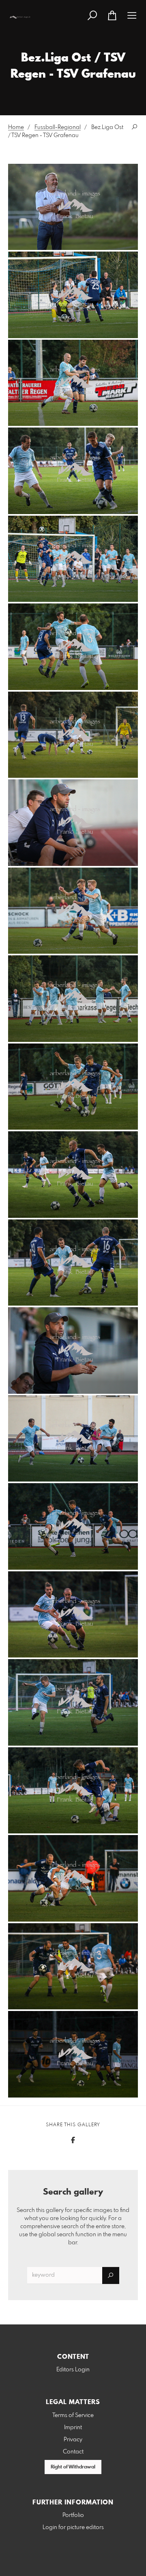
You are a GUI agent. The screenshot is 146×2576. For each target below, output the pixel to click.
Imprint (73, 2428)
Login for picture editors (73, 2527)
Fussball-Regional (58, 127)
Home (16, 127)
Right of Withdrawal (73, 2467)
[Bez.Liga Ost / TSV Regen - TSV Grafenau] (73, 207)
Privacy (73, 2440)
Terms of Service (73, 2415)
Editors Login (73, 2370)
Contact (73, 2452)
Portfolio (73, 2515)
